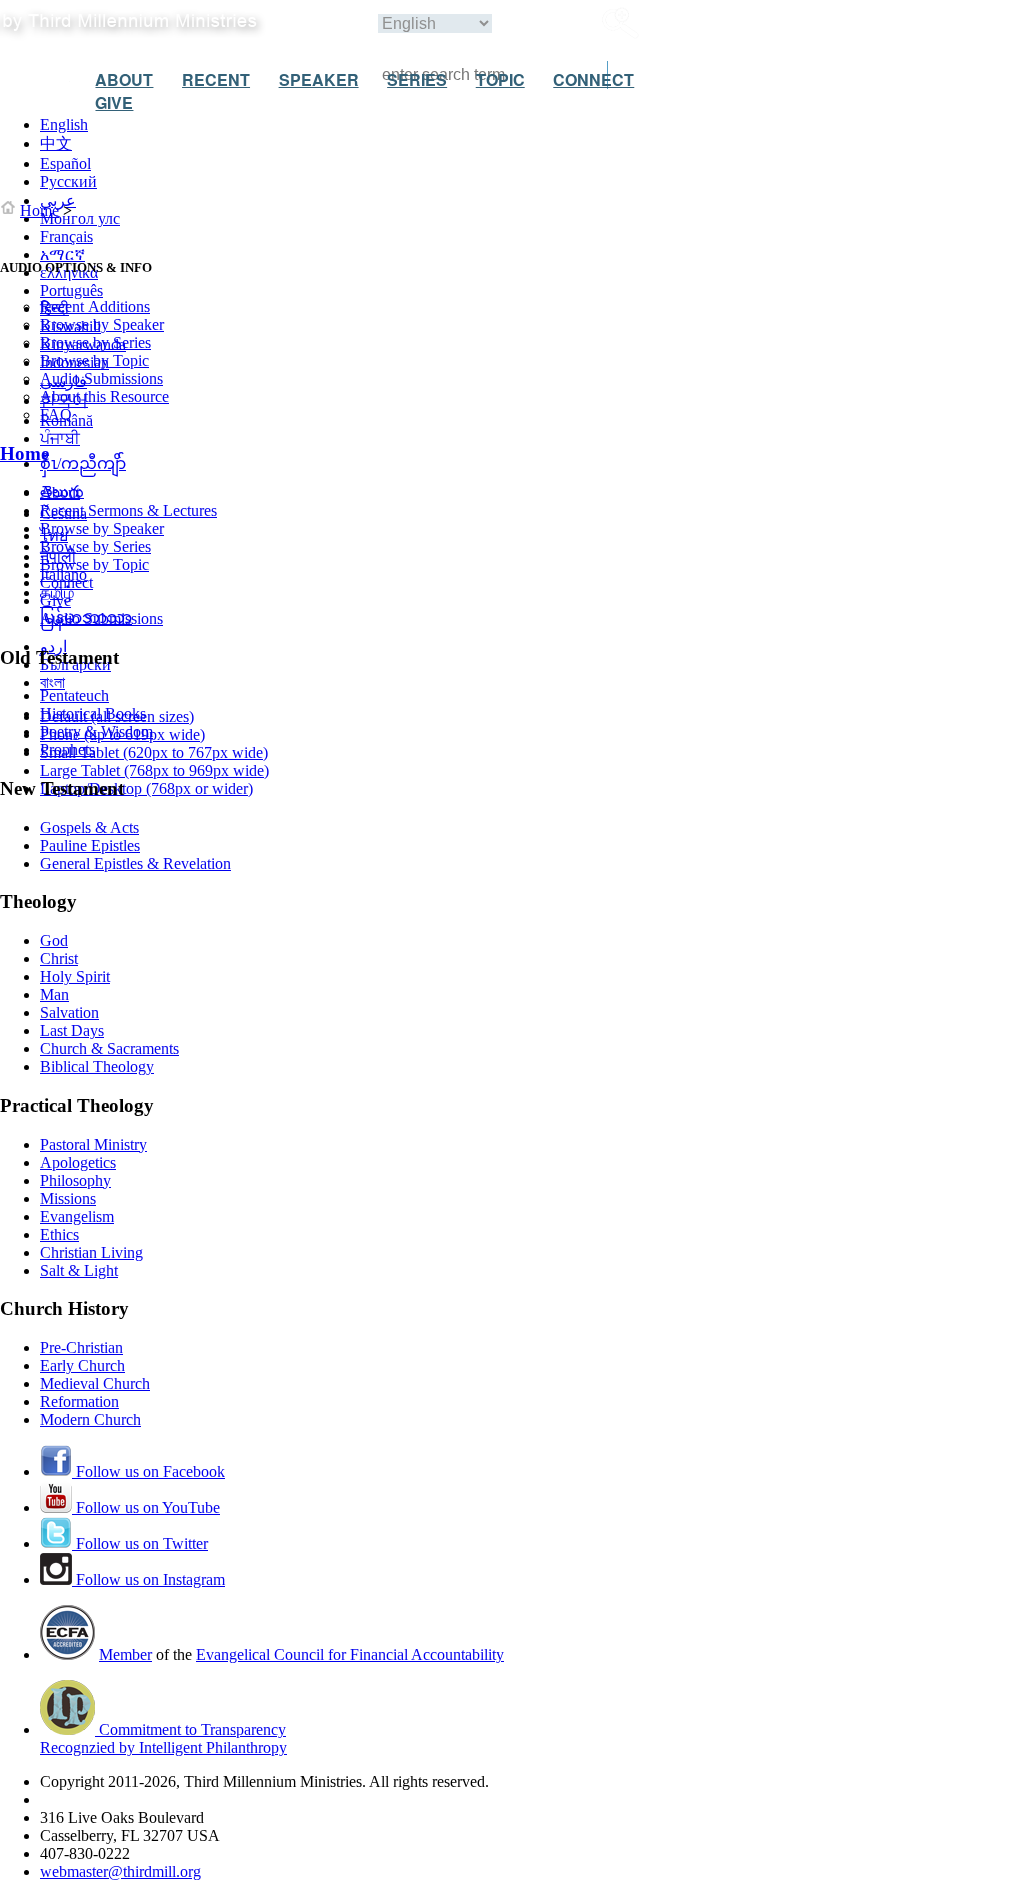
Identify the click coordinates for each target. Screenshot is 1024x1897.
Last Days (72, 1030)
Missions (68, 1198)
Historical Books (93, 713)
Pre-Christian (81, 1347)
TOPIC (500, 79)
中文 (56, 143)
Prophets (67, 749)
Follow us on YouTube (146, 1507)
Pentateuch (74, 695)
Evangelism (77, 1216)
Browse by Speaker (102, 324)
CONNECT (593, 79)
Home (39, 210)
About (60, 492)
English (64, 124)
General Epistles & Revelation (135, 863)
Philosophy (75, 1180)
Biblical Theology (97, 1066)
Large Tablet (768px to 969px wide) (154, 770)
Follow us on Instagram (148, 1579)
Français (66, 236)
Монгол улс (80, 218)
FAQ (56, 414)
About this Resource (104, 396)
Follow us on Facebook (148, 1471)
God (54, 940)
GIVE (114, 102)
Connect (66, 582)
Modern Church (90, 1419)
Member (125, 1654)
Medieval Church (95, 1383)
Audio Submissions (101, 378)
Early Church (82, 1365)
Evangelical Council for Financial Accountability (350, 1654)
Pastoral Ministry (93, 1144)
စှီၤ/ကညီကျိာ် (83, 463)
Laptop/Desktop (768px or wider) (146, 788)
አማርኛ (62, 254)
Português (71, 290)
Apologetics (78, 1162)
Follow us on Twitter (140, 1543)
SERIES (417, 79)
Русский (68, 181)
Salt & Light (79, 1270)
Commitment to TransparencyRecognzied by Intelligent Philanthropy (163, 1738)
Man (54, 994)
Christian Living (91, 1252)
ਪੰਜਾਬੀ (60, 438)
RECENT (216, 79)
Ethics (59, 1234)
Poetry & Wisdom (96, 731)
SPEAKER (319, 79)
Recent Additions (95, 306)
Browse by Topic (94, 360)
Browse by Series (95, 342)
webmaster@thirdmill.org (120, 1871)
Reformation (79, 1401)
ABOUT (124, 79)
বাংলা (52, 682)
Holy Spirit (75, 976)
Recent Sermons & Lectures (128, 510)
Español (65, 163)
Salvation (69, 1012)
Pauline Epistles (90, 845)
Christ (59, 958)
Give (55, 600)
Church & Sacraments (109, 1048)
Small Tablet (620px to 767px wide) (154, 752)
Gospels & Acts (89, 827)
